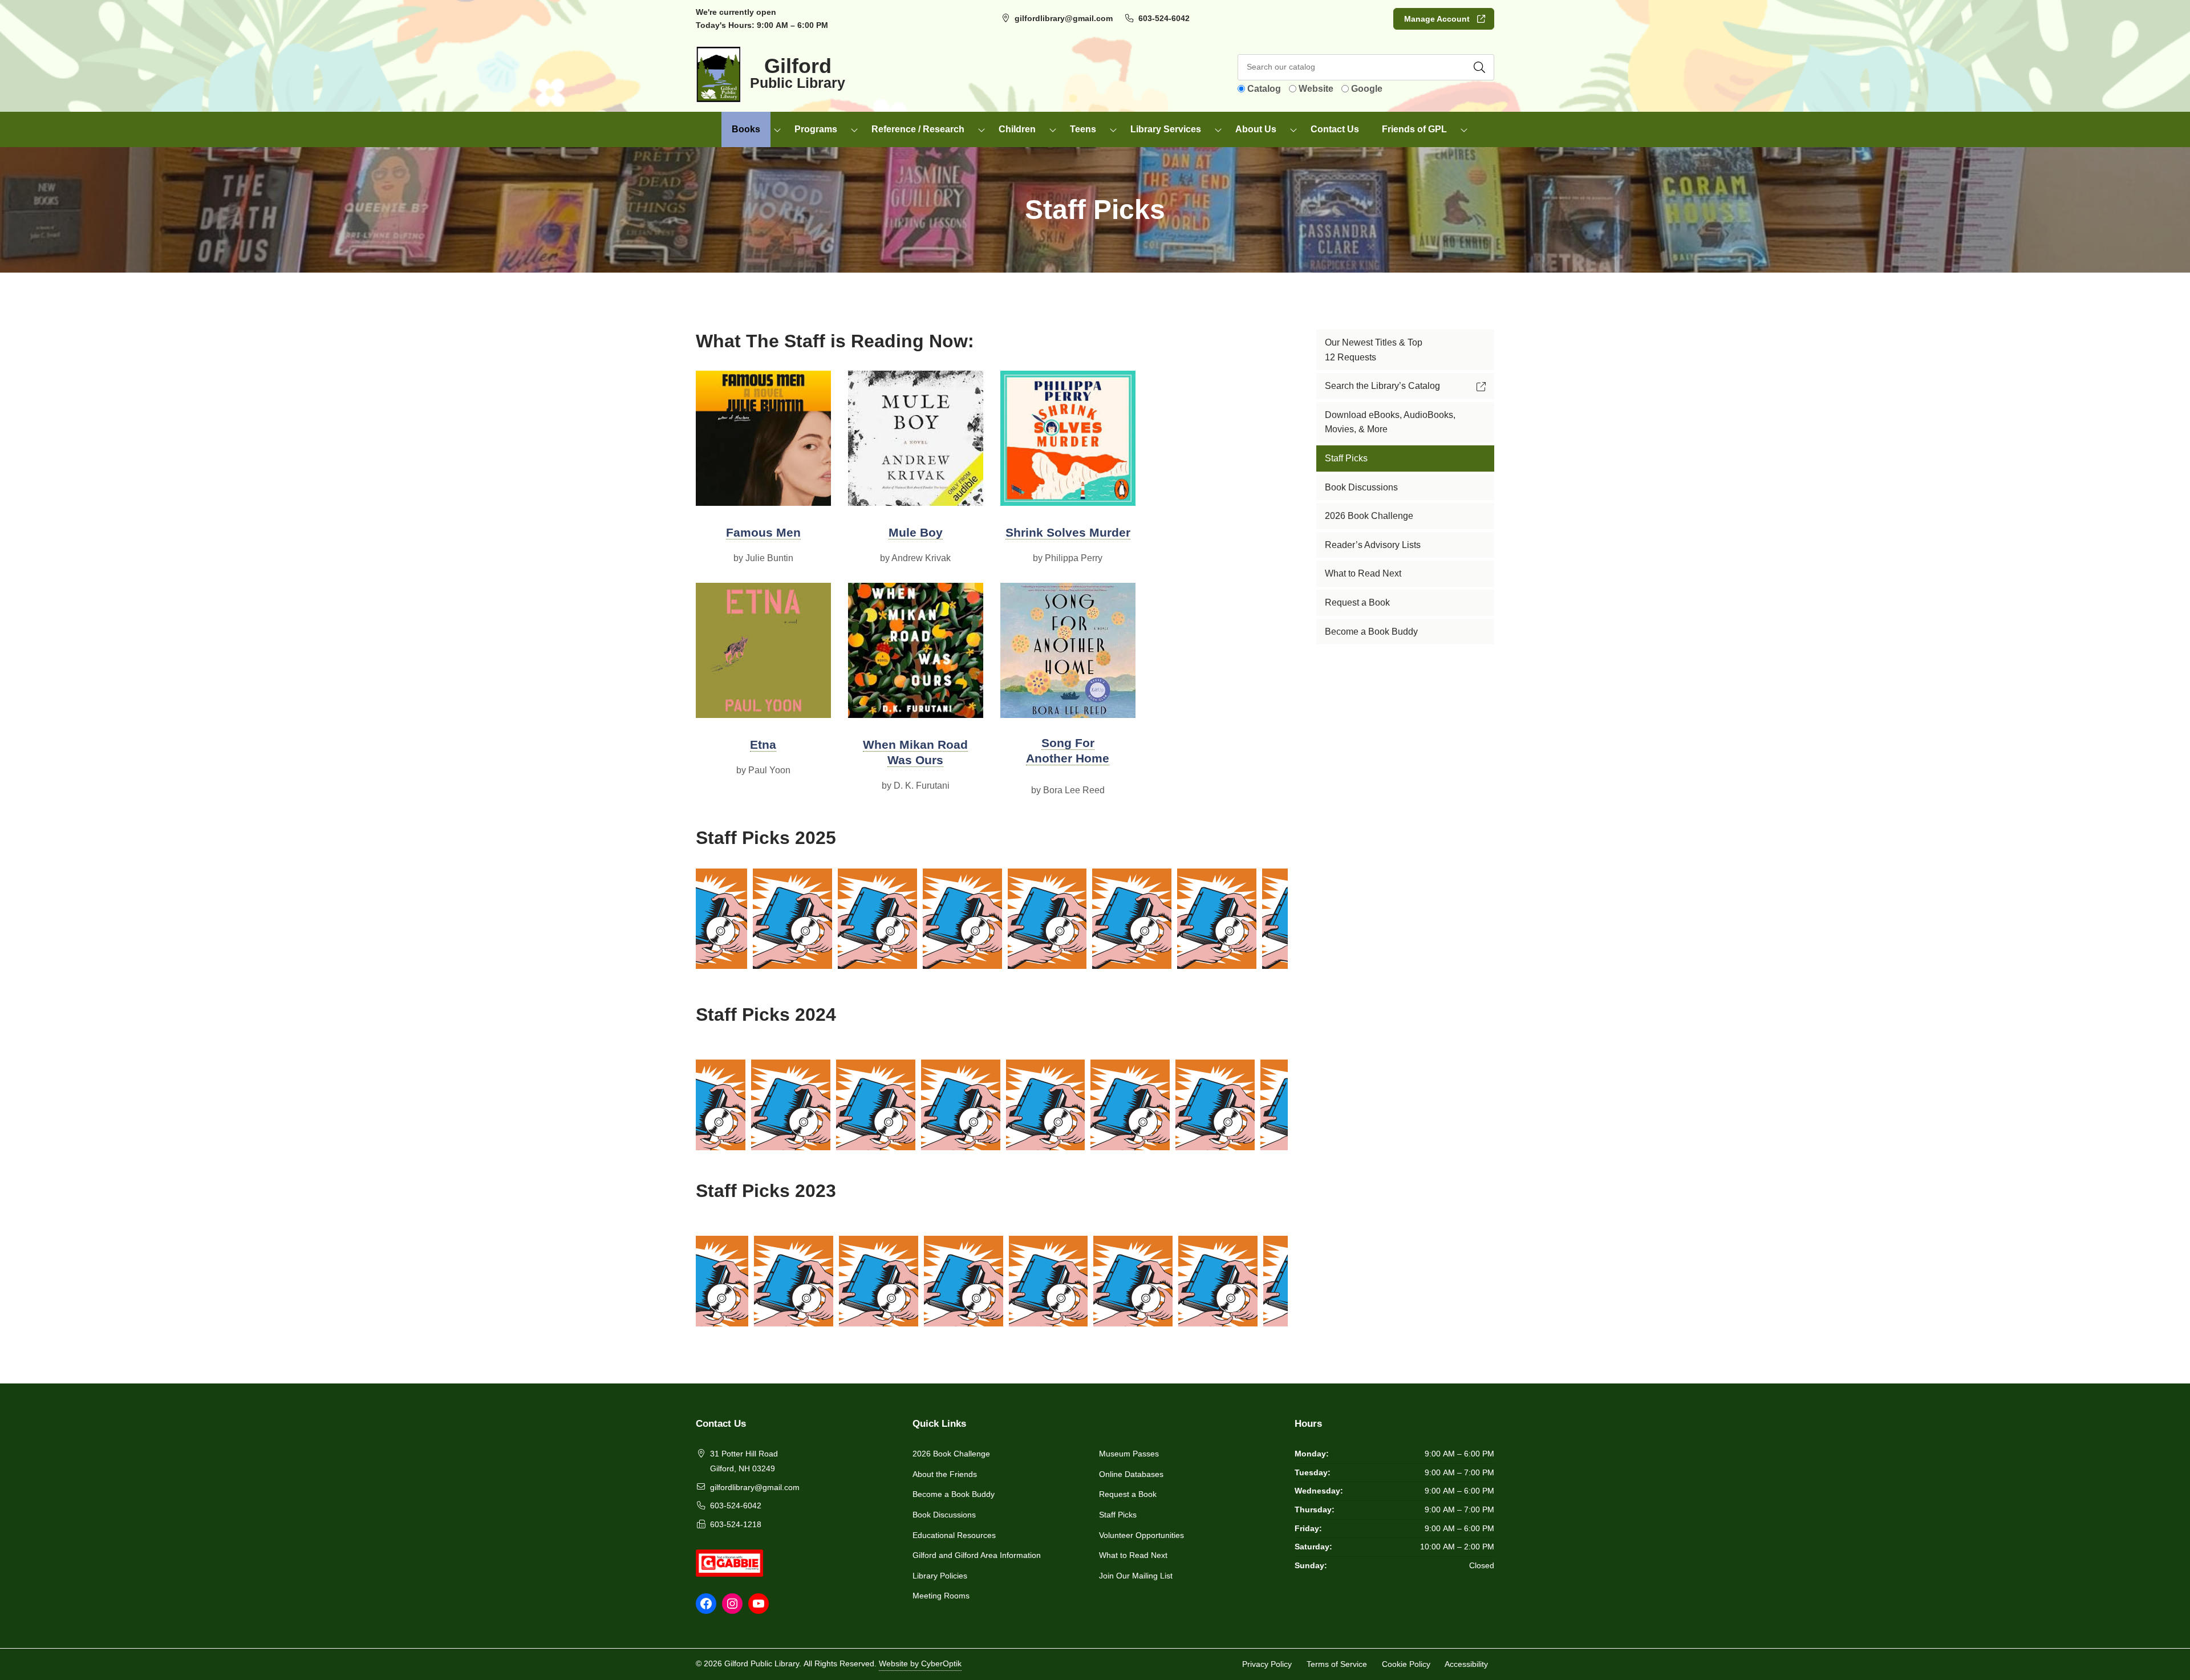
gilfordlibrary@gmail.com (1064, 18)
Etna (763, 744)
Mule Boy (916, 532)
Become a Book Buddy (954, 1494)
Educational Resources (954, 1535)
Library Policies (940, 1576)
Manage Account (1437, 19)
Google (1367, 89)
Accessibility (1466, 1664)
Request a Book (1128, 1494)
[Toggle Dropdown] (777, 129)
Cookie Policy (1406, 1664)
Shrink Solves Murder (1068, 532)
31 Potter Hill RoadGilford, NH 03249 (744, 1461)
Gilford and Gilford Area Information (977, 1555)
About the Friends (945, 1474)
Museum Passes (1129, 1454)
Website (1316, 89)
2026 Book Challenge (951, 1454)
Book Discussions (944, 1515)
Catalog (1264, 89)
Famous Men (763, 532)
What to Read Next (1133, 1555)
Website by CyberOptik (920, 1663)
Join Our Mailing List (1136, 1576)
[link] (725, 919)
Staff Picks (1118, 1515)
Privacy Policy (1267, 1664)
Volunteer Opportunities (1141, 1535)
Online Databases (1131, 1474)
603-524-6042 (1164, 18)
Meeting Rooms (941, 1596)
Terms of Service (1337, 1664)
